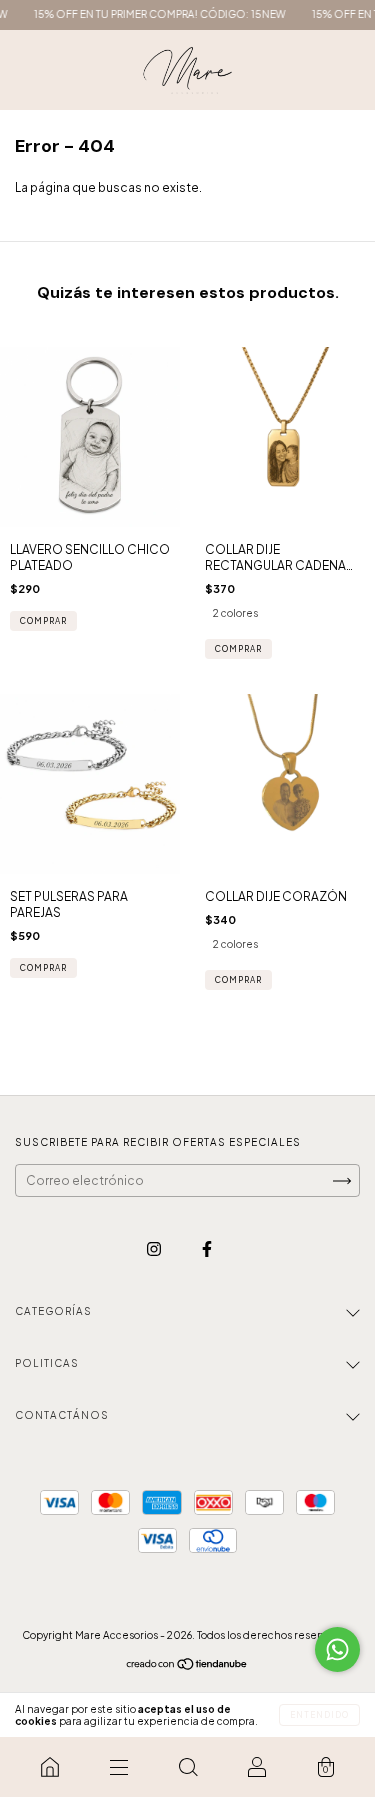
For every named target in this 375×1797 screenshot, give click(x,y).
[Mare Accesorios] (49, 1767)
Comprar (238, 649)
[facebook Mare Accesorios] (207, 1248)
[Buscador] (187, 1767)
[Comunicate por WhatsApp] (337, 1649)
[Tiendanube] (187, 1666)
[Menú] (118, 1767)
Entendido (319, 1715)
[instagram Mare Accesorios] (155, 1248)
